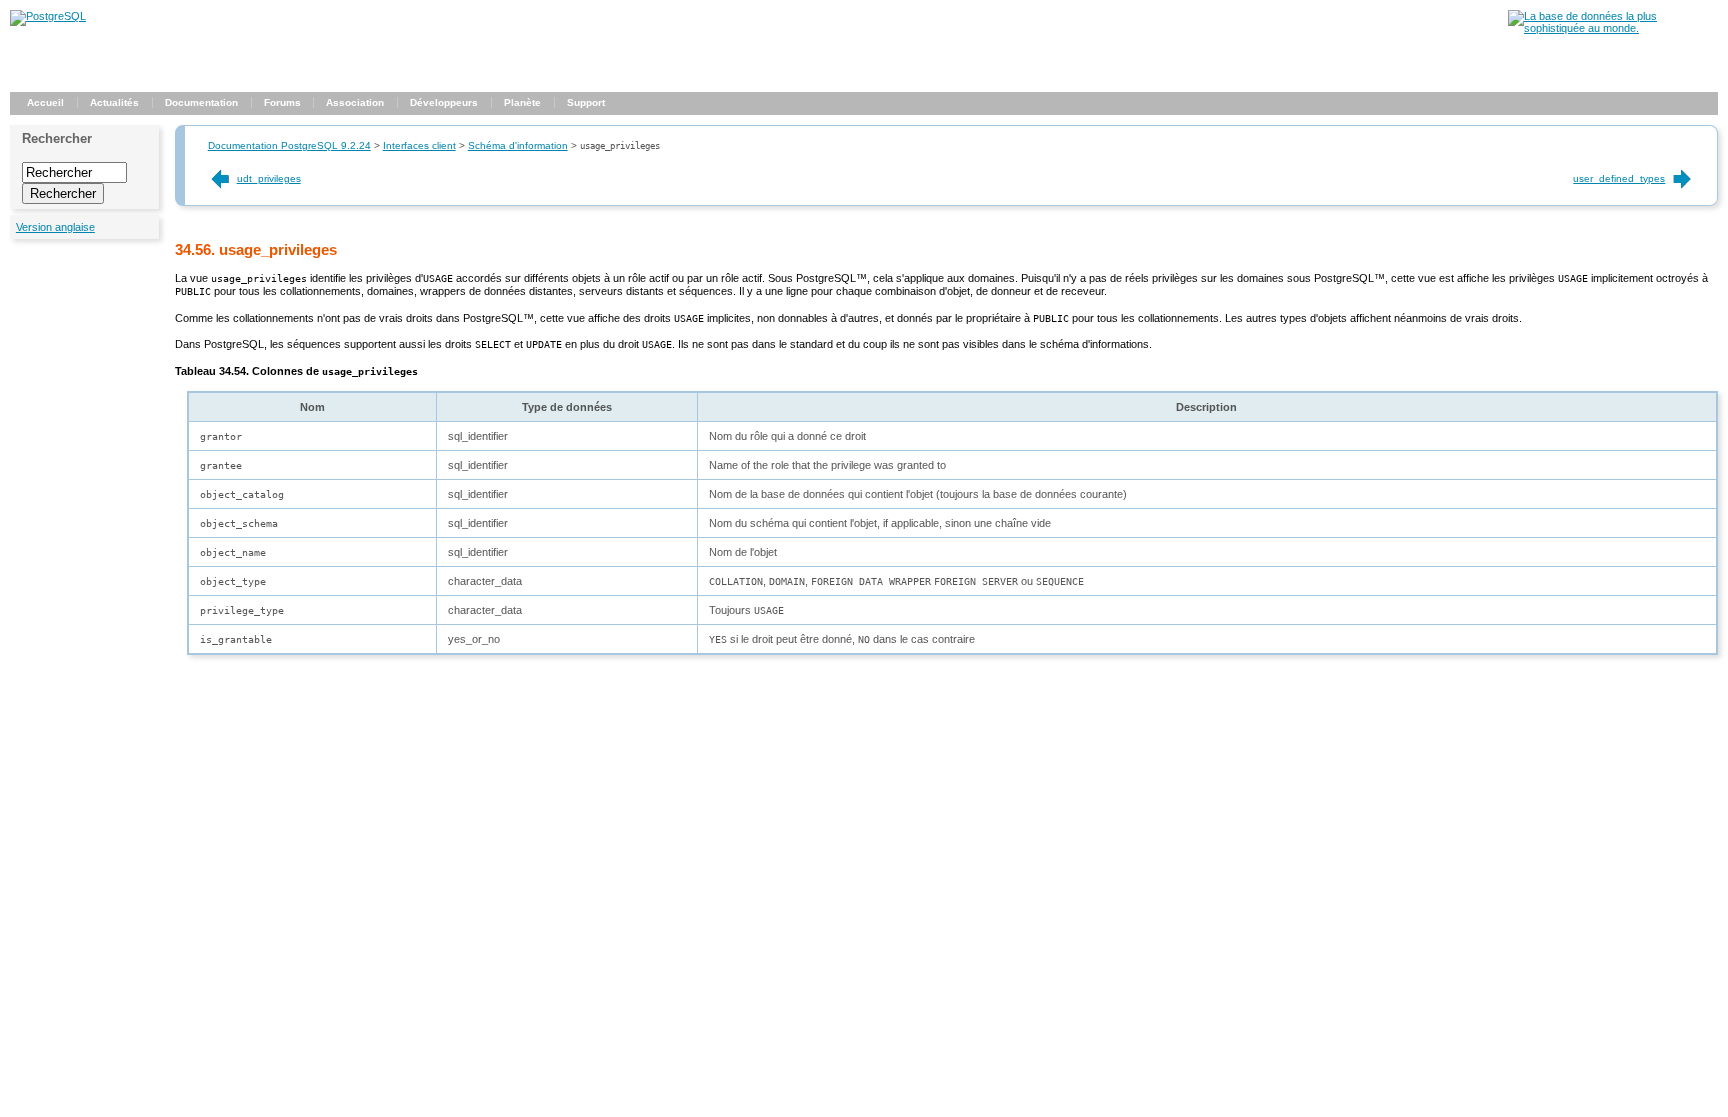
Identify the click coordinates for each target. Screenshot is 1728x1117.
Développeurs (444, 102)
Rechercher (57, 138)
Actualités (114, 102)
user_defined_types (1619, 178)
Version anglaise (55, 227)
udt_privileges (269, 178)
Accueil (45, 102)
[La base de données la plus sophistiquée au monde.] (1613, 28)
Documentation (201, 102)
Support (586, 102)
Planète (522, 102)
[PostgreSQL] (48, 16)
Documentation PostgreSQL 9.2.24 (289, 145)
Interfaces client (419, 145)
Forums (282, 102)
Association (355, 102)
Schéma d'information (518, 145)
